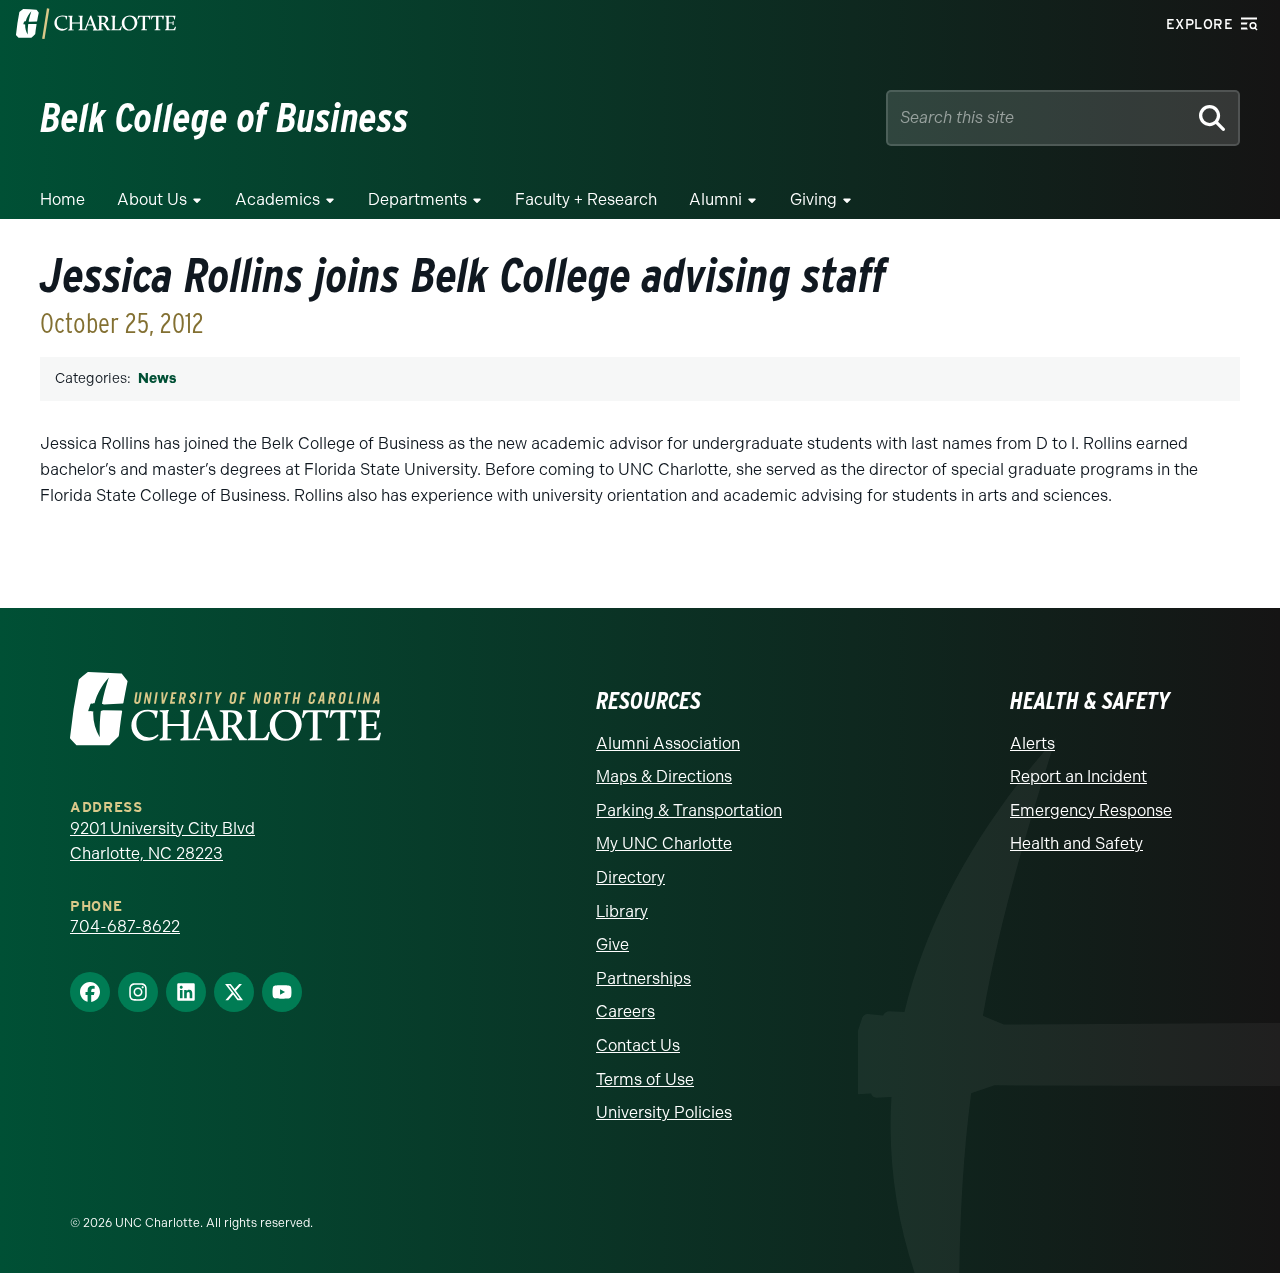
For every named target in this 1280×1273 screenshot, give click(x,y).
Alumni (715, 199)
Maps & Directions (664, 776)
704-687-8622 (125, 926)
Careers (625, 1011)
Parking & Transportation (689, 810)
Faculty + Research (586, 199)
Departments (417, 199)
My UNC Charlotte (664, 843)
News (157, 378)
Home (62, 199)
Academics (277, 199)
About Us (152, 199)
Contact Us (638, 1045)
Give (612, 944)
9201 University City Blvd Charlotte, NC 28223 (162, 841)
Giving (813, 199)
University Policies (664, 1112)
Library (622, 911)
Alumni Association (668, 743)
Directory (630, 877)
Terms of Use (645, 1079)
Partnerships (643, 978)
